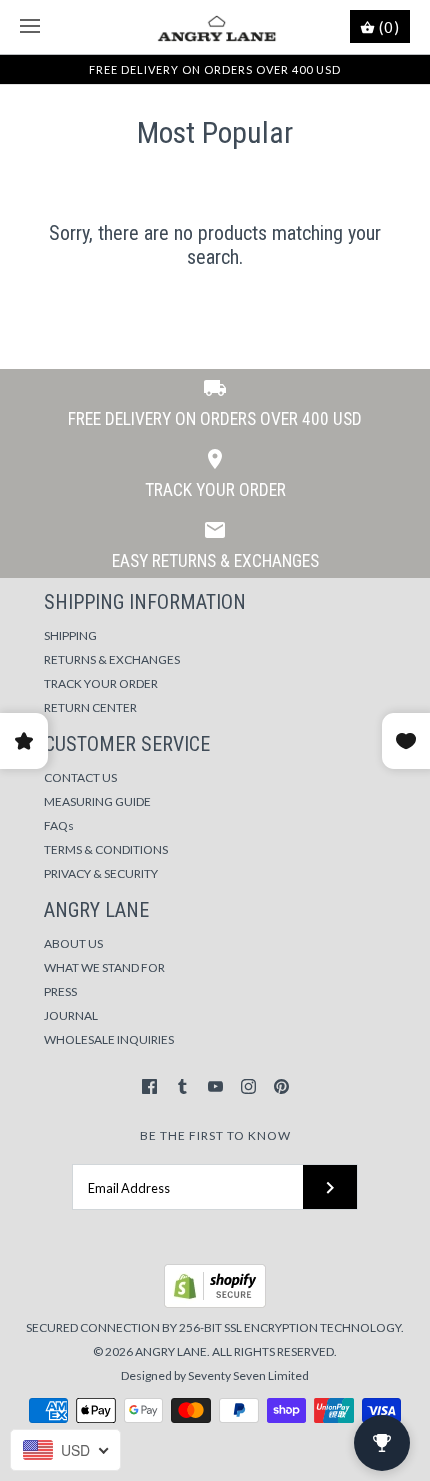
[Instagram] (248, 1086)
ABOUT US (73, 943)
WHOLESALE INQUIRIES (109, 1039)
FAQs (59, 825)
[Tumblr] (182, 1086)
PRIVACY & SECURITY (101, 873)
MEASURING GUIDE (97, 801)
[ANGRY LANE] (215, 27)
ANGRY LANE (171, 1351)
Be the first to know (215, 1135)
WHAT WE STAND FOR (104, 967)
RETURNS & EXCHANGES (112, 659)
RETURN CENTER (90, 707)
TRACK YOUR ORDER (101, 683)
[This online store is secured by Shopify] (215, 1303)
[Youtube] (215, 1086)
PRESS (60, 991)
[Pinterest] (281, 1086)
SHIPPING (70, 635)
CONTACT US (80, 777)
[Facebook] (149, 1086)
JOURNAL (71, 1015)
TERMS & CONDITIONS (106, 849)
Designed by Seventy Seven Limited (215, 1375)
